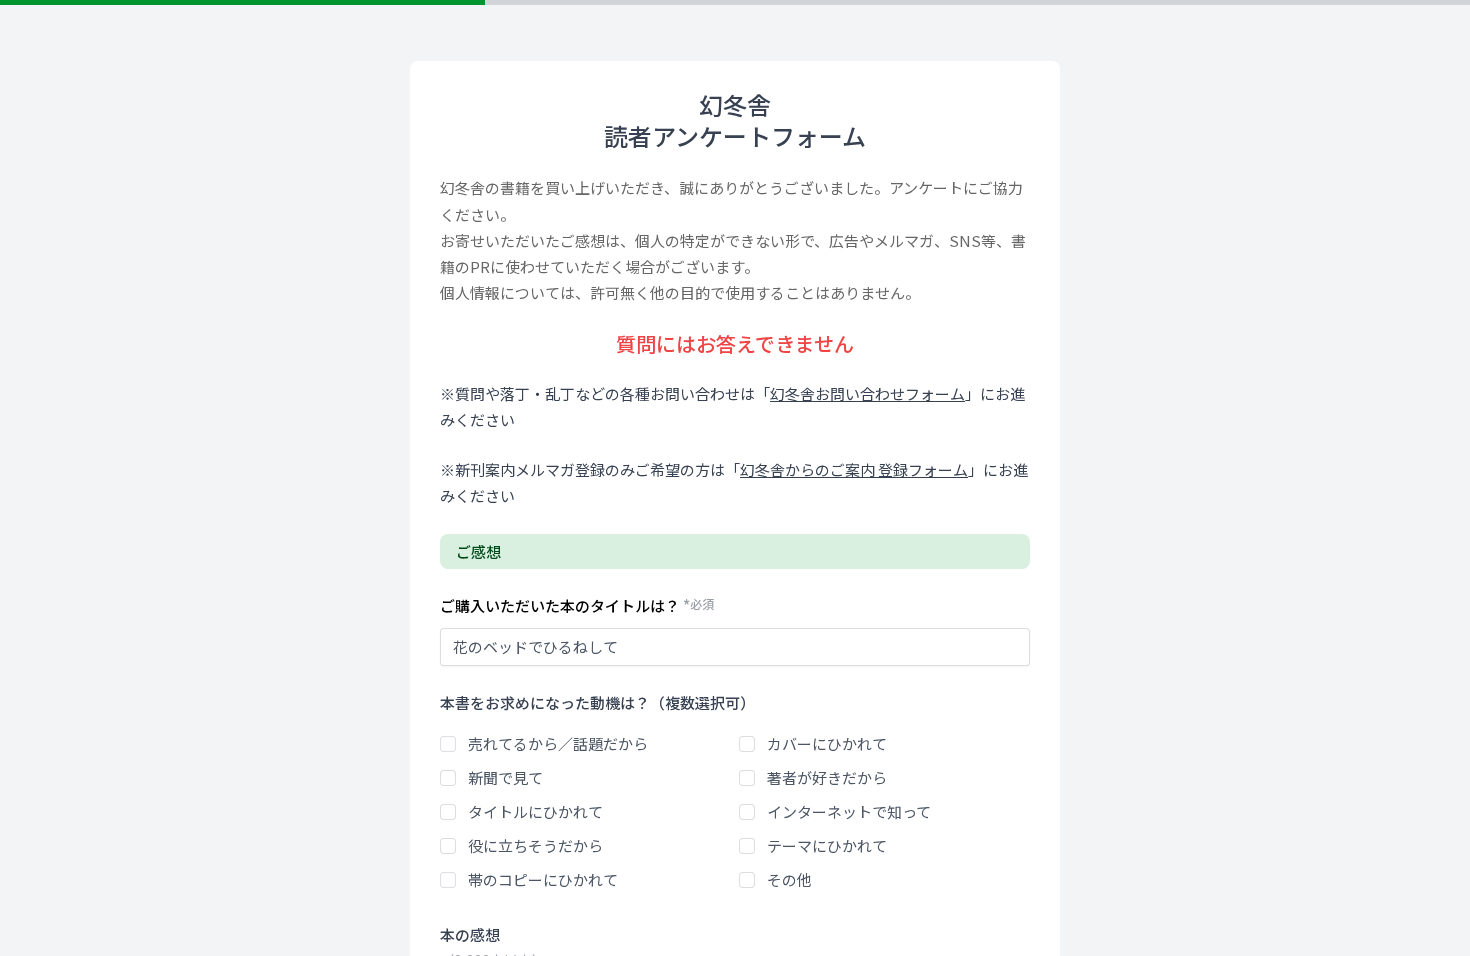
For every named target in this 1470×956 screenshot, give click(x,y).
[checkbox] (448, 744)
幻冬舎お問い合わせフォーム (867, 393)
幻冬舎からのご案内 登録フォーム (854, 469)
